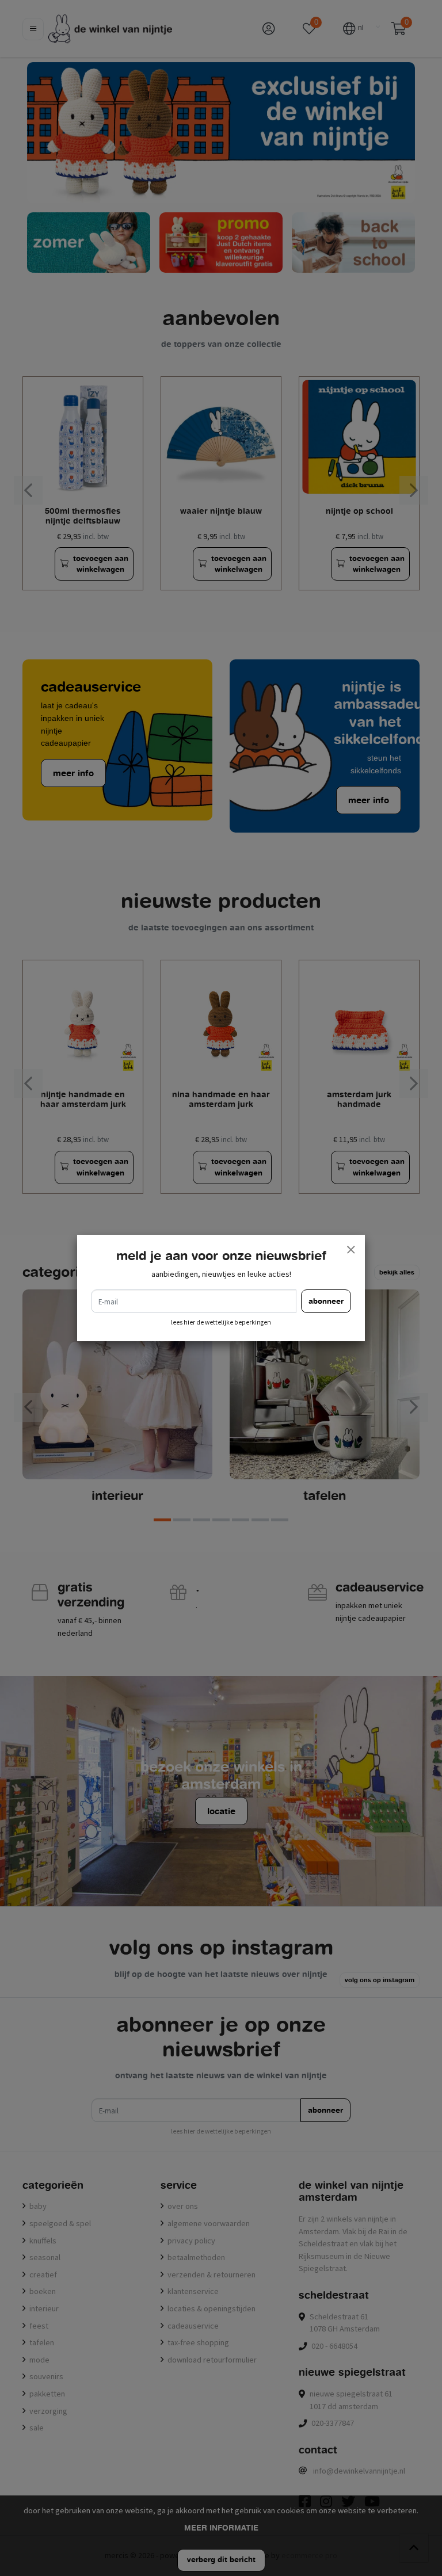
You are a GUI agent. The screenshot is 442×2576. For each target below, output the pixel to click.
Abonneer (326, 1301)
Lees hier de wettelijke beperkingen (221, 1322)
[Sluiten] (350, 1249)
